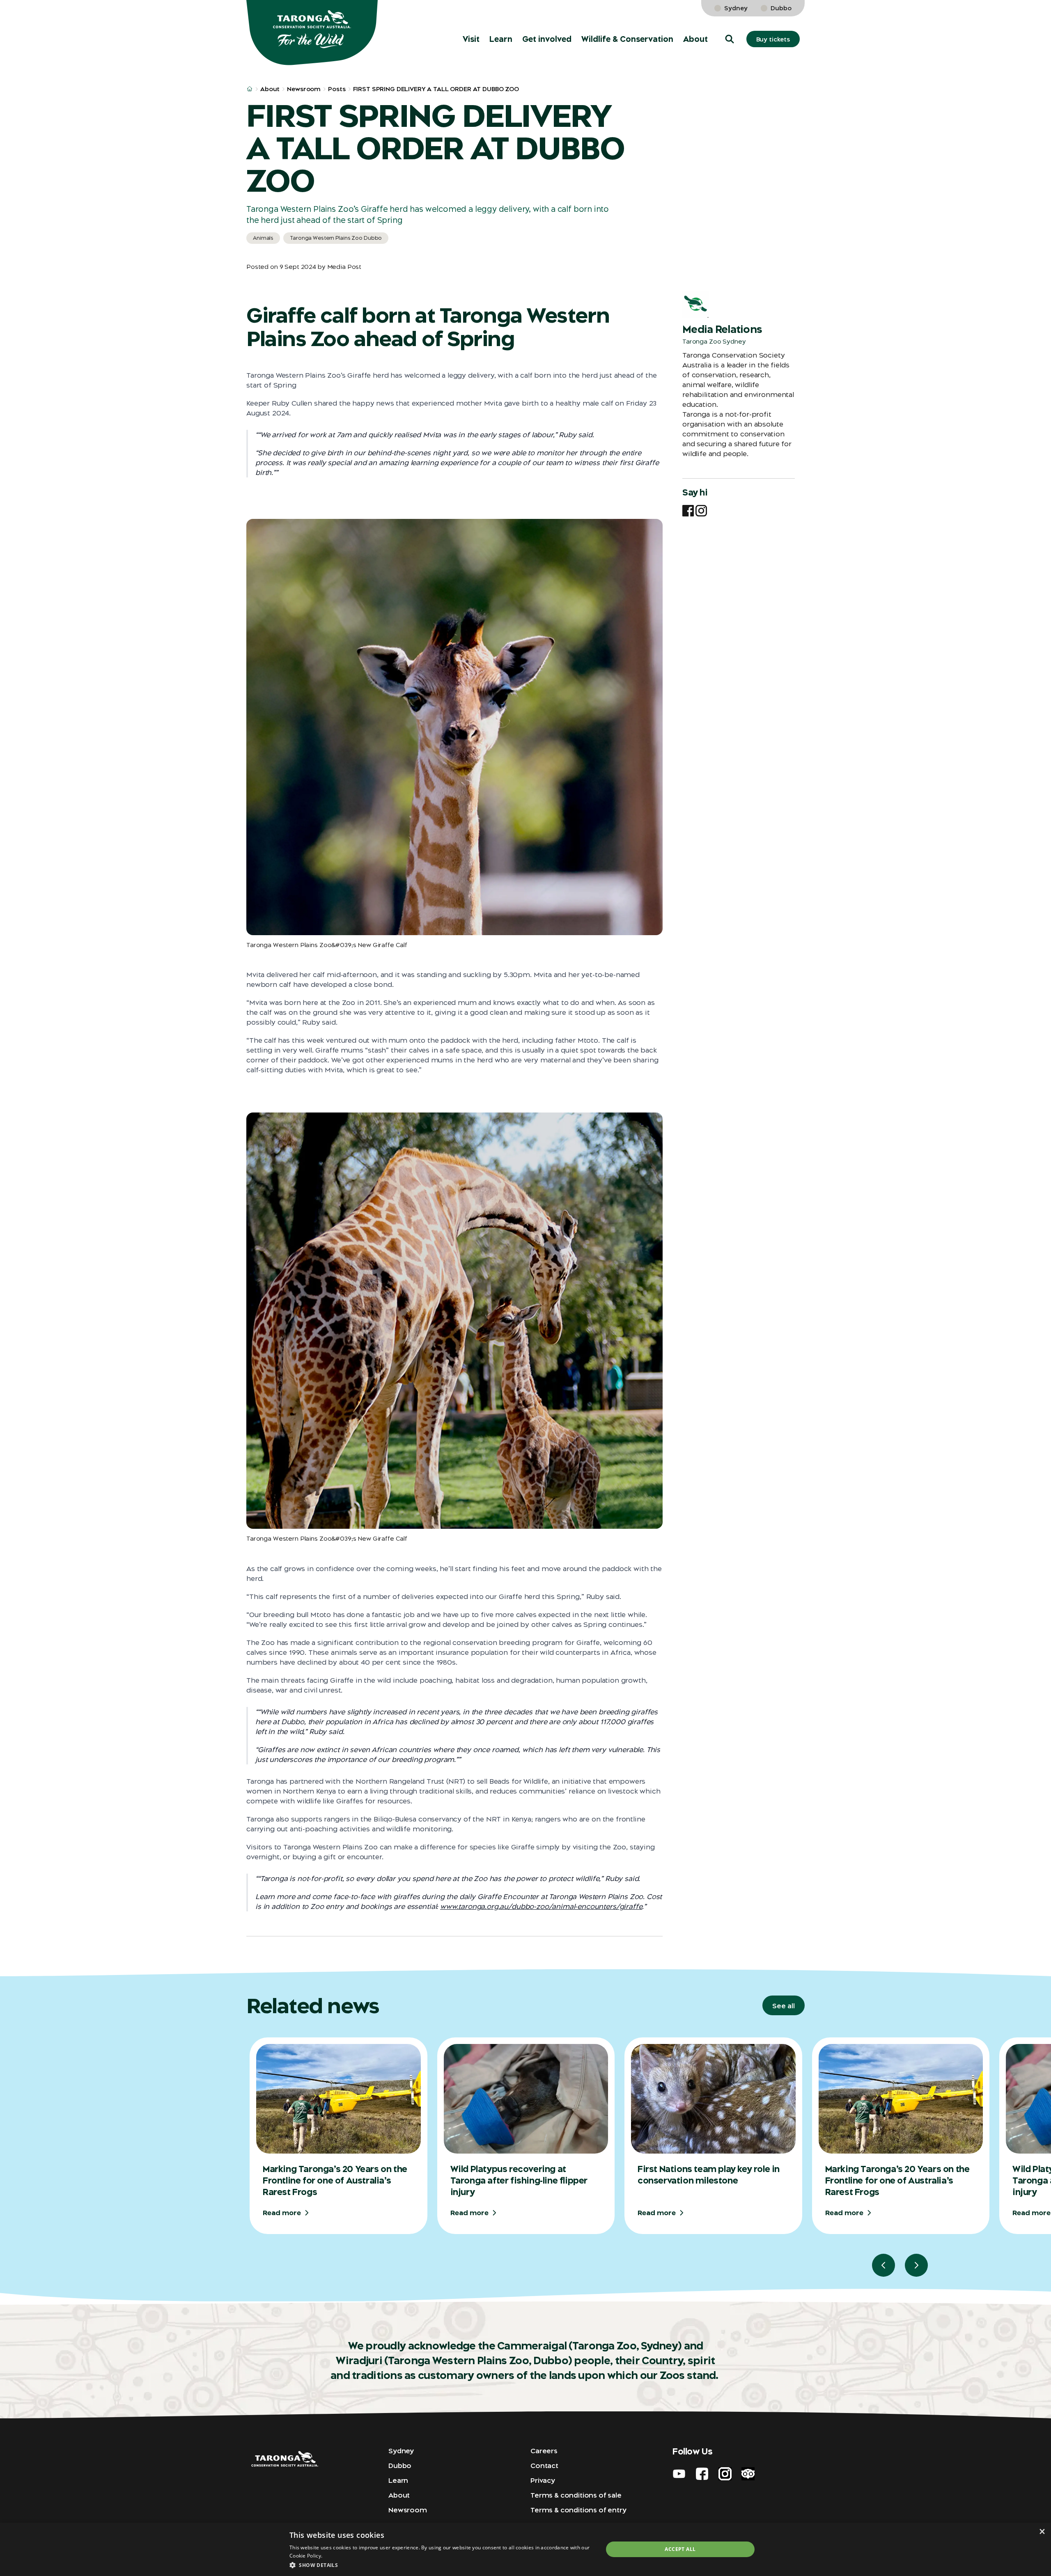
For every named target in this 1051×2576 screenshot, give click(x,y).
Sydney (736, 8)
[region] (649, 2157)
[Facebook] (688, 511)
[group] (338, 2136)
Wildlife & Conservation (627, 39)
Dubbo (781, 8)
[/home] (250, 89)
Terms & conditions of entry (578, 2510)
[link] (1009, 16)
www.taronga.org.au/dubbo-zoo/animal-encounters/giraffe (541, 1906)
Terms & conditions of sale (576, 2495)
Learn (501, 39)
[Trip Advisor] (748, 2474)
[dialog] (525, 2549)
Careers (544, 2451)
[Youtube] (679, 2474)
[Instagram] (701, 511)
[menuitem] (471, 39)
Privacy (543, 2480)
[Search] (1033, 16)
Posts (337, 89)
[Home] (312, 33)
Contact (544, 2466)
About (695, 39)
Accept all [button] (680, 2549)
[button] (730, 39)
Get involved (547, 39)
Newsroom (304, 89)
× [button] (1042, 2531)
